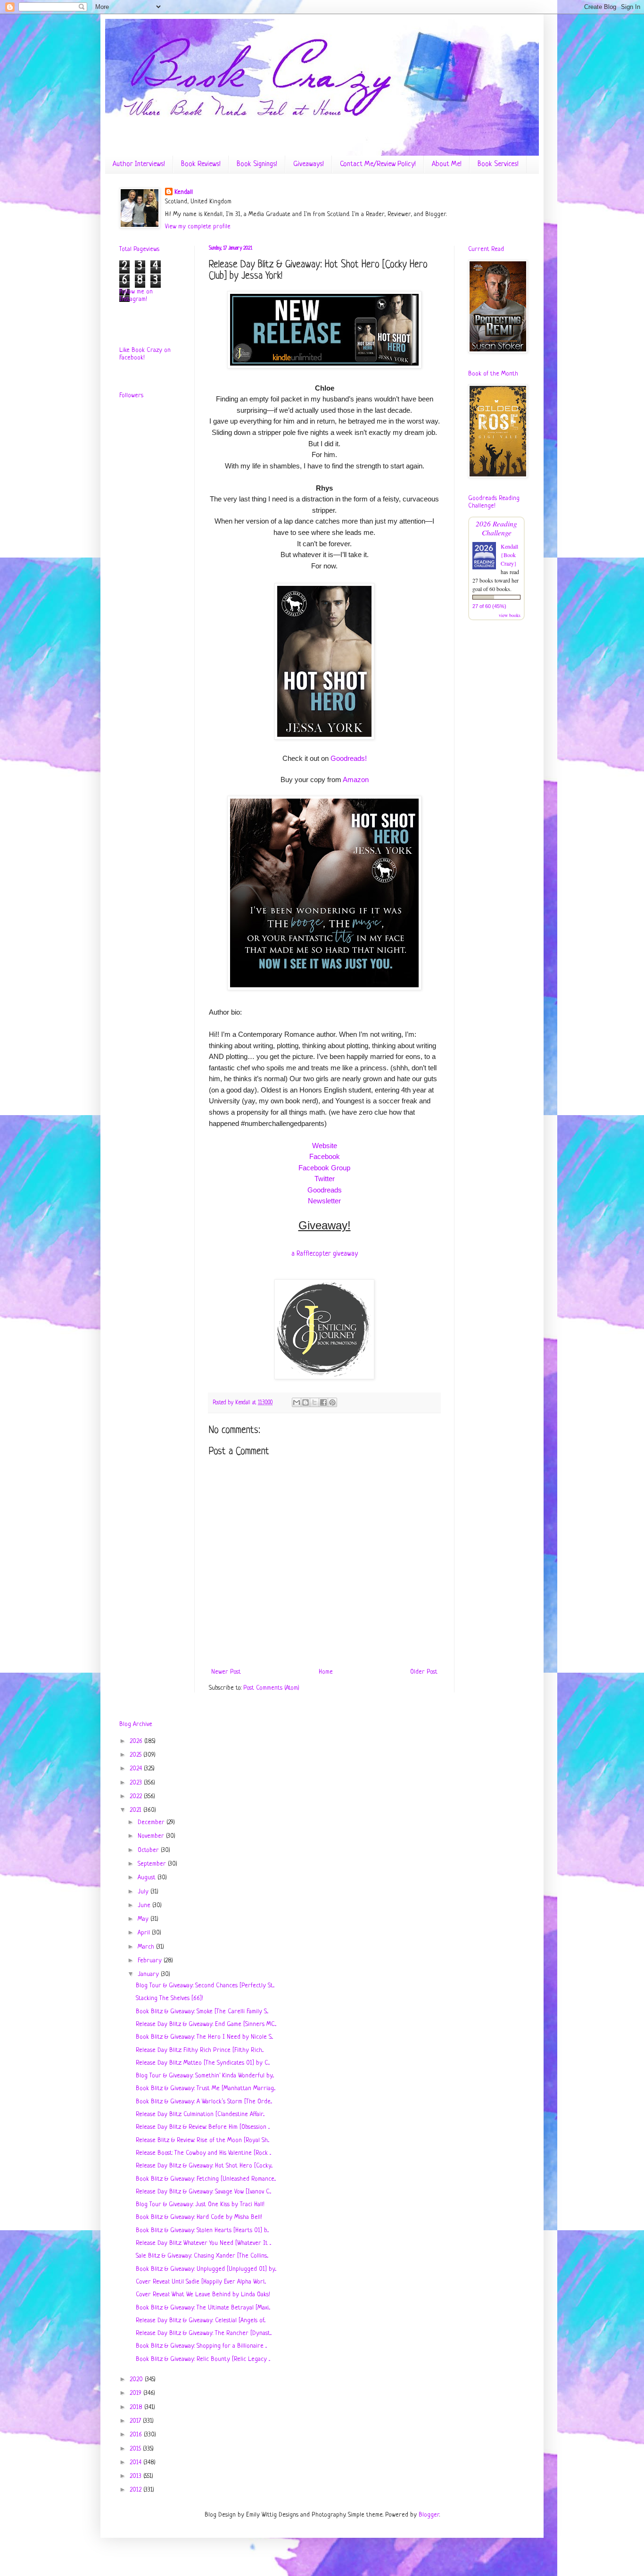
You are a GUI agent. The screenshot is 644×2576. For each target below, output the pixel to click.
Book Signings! (257, 164)
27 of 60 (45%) (489, 606)
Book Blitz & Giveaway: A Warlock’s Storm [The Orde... (204, 2102)
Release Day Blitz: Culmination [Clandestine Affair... (200, 2114)
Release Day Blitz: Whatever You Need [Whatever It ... (203, 2243)
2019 (136, 2393)
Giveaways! (309, 164)
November (152, 1836)
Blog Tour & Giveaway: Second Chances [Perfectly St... (205, 1986)
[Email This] (297, 1402)
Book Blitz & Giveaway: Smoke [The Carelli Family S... (202, 2012)
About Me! (447, 164)
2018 (137, 2407)
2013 (136, 2476)
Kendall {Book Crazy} (509, 555)
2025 (136, 1755)
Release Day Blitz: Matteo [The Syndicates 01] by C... (203, 2063)
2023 (137, 1783)
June (145, 1905)
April (145, 1933)
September (153, 1864)
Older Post (424, 1672)
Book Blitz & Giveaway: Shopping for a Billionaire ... (201, 2346)
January (149, 1974)
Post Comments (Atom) (271, 1688)
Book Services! (498, 164)
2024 (137, 1769)
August (148, 1878)
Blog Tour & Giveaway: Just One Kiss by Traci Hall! (200, 2205)
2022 (137, 1797)
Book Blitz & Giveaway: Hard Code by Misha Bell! (199, 2217)
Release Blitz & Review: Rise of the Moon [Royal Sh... (202, 2140)
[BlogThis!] (305, 1402)
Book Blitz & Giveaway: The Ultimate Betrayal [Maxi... (203, 2308)
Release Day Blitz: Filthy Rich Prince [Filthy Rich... (200, 2050)
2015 (136, 2449)
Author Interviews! (139, 164)
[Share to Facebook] (323, 1402)
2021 (136, 1810)
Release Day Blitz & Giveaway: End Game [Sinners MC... (206, 2024)
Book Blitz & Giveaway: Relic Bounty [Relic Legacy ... (203, 2359)
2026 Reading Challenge (496, 528)
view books (510, 615)
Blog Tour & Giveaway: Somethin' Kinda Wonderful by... (205, 2076)
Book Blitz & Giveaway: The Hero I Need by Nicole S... (204, 2037)
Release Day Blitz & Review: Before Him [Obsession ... (203, 2127)
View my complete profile (198, 227)
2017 (136, 2421)
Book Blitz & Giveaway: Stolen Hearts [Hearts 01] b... (202, 2230)
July (144, 1892)
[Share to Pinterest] (332, 1402)
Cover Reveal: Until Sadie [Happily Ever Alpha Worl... (201, 2282)
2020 (137, 2380)
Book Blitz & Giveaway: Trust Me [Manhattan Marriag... (206, 2088)
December (152, 1822)
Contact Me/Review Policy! (378, 164)
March (147, 1947)
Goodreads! (349, 758)
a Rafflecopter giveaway (325, 1254)
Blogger (429, 2515)
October (149, 1850)
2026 (137, 1741)
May (144, 1919)
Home (326, 1672)
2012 (136, 2490)
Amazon (356, 779)
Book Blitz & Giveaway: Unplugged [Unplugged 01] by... (206, 2269)
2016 (137, 2435)
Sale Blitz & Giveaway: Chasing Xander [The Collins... (202, 2256)
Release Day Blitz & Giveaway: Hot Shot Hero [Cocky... (204, 2166)
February (151, 1961)
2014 (136, 2463)
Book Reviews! (201, 164)
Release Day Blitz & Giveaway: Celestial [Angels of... (201, 2321)
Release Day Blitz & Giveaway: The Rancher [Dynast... (204, 2333)
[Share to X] (314, 1402)
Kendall (184, 192)
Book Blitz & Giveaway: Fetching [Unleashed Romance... (206, 2179)
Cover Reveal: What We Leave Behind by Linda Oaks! (203, 2295)
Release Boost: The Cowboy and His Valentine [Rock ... (203, 2153)
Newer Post (226, 1672)
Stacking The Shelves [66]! (169, 1998)
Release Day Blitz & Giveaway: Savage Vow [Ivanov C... (203, 2192)
